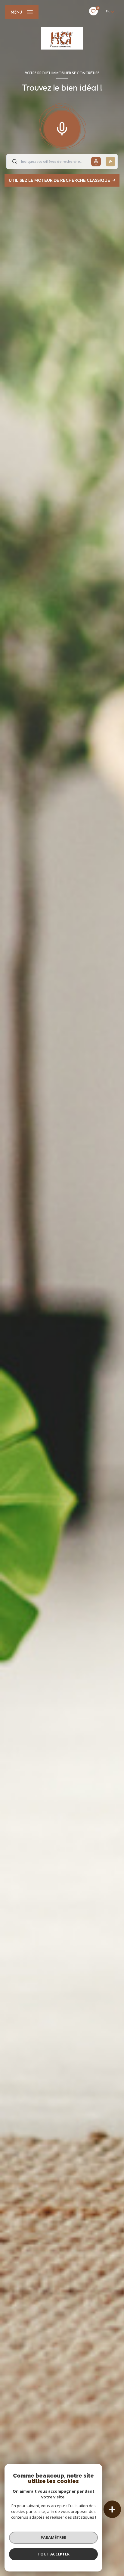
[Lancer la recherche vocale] (62, 127)
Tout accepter (54, 2554)
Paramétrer (53, 2537)
